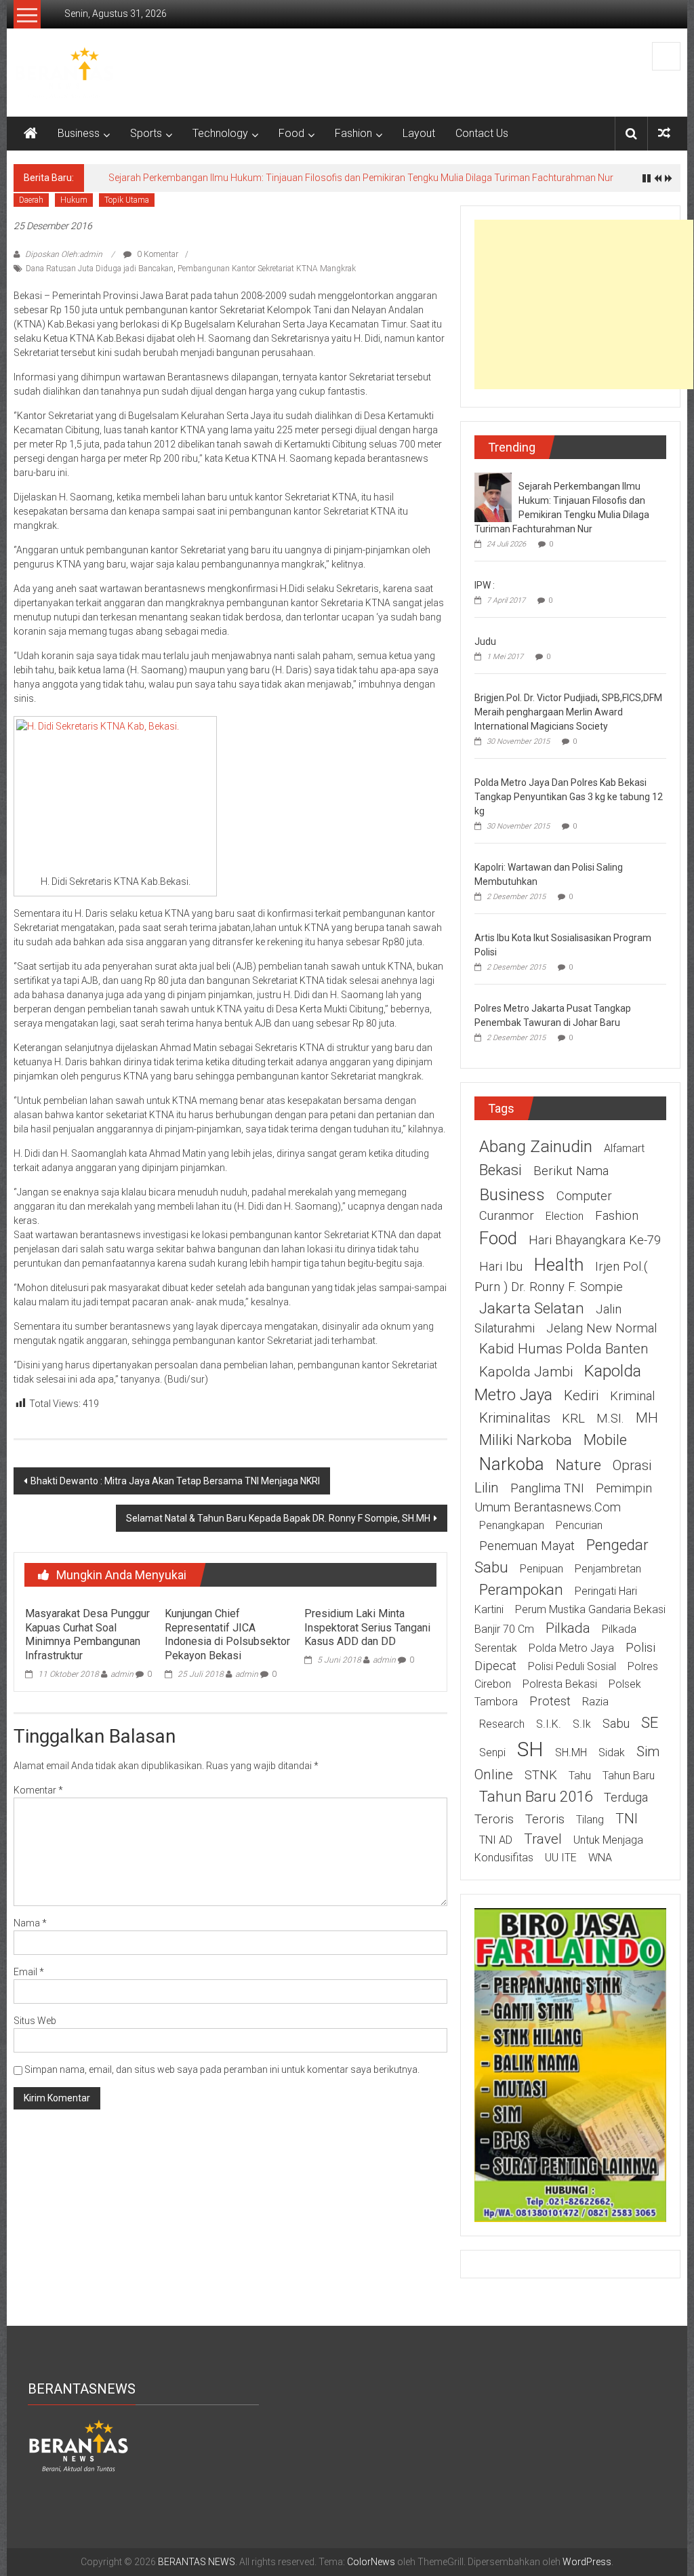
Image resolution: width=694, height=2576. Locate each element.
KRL (573, 1419)
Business (79, 133)
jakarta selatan (532, 1308)
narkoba (512, 1464)
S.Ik (582, 1724)
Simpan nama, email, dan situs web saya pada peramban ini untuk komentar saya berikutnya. (222, 2069)
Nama (30, 1923)
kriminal (632, 1396)
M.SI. (610, 1419)
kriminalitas (515, 1418)
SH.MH (571, 1752)
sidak (612, 1752)
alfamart (624, 1148)
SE (650, 1722)
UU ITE (561, 1858)
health (559, 1265)
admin (122, 1674)
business (512, 1194)
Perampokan (521, 1589)
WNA (600, 1858)
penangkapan (512, 1525)
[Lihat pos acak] (664, 133)
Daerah (31, 200)
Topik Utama (127, 200)
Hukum (74, 200)
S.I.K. (549, 1724)
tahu (580, 1776)
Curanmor (507, 1216)
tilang (590, 1820)
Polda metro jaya (571, 1648)
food (498, 1238)
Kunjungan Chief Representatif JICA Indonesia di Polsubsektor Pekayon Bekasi (227, 1634)
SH (530, 1749)
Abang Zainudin (536, 1146)
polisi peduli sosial (572, 1666)
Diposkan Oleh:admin (64, 254)
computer (584, 1196)
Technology (220, 133)
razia (595, 1702)
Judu (485, 641)
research (502, 1724)
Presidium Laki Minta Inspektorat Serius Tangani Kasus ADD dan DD (367, 1628)
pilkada (568, 1628)
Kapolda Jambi (526, 1372)
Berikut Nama (571, 1171)
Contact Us (482, 133)
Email (29, 1972)
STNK (541, 1775)
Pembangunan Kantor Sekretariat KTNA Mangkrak (267, 269)
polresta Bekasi (560, 1684)
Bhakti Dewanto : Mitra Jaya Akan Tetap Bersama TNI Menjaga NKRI (175, 1481)
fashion (617, 1216)
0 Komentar (157, 254)
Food (291, 133)
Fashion (353, 133)
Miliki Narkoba (526, 1440)
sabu (616, 1724)
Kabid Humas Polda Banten (564, 1349)
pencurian (579, 1525)
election (565, 1216)
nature (578, 1465)
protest (550, 1701)
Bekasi (501, 1170)
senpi (492, 1752)
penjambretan (608, 1569)
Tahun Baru (629, 1776)
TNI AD (496, 1840)
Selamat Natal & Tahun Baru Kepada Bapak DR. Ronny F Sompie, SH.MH (278, 1518)
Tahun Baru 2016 (536, 1796)
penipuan (542, 1569)
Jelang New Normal (601, 1328)
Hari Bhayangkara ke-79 (595, 1240)
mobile (605, 1440)
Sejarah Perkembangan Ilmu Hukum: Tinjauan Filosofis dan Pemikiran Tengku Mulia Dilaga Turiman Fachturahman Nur (361, 178)
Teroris (545, 1819)
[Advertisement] (584, 304)
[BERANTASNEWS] (79, 2445)
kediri (581, 1395)
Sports (146, 133)
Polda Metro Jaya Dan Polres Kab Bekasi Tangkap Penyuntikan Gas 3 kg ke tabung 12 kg (569, 797)
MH (647, 1418)
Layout (419, 133)
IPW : (485, 585)
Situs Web (35, 2021)
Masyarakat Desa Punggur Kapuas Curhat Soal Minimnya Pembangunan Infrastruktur (87, 1634)
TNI (627, 1819)
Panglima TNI (547, 1488)
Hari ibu (501, 1267)
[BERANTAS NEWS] (30, 134)
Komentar (38, 1790)
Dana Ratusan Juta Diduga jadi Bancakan (100, 269)
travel (543, 1839)
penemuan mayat (527, 1546)
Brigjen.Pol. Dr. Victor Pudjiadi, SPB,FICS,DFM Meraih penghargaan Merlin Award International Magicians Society (568, 712)
